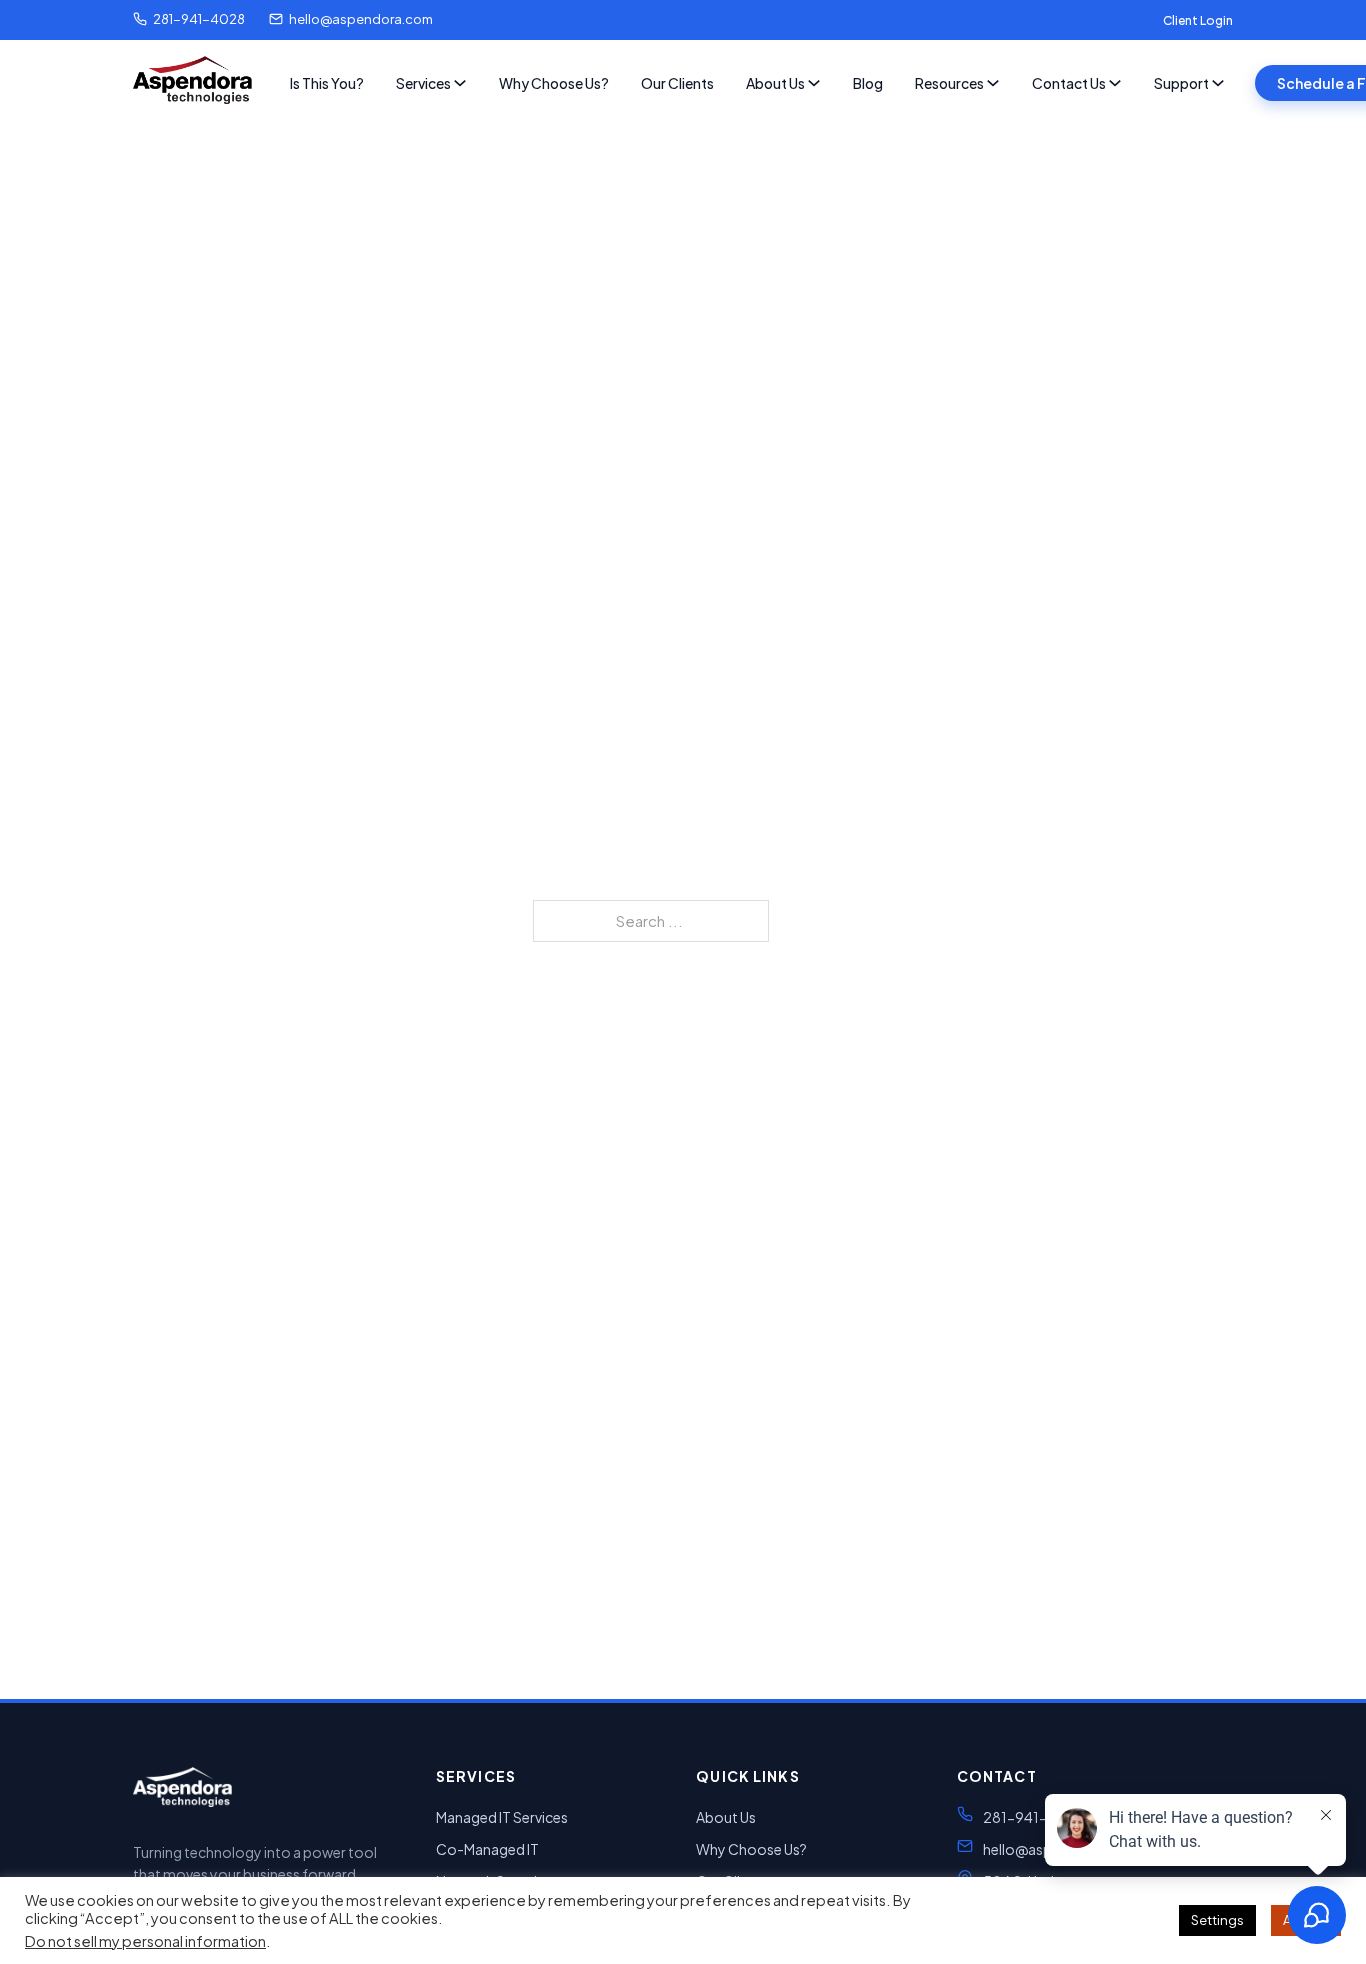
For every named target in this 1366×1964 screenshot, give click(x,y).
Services (423, 83)
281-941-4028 (199, 19)
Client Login (1198, 20)
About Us (775, 83)
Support (1181, 83)
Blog (868, 83)
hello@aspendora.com (361, 19)
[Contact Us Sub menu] (1115, 83)
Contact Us (1069, 83)
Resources (949, 83)
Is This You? (327, 83)
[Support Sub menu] (1218, 83)
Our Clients (677, 83)
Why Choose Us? (554, 83)
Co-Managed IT (487, 1849)
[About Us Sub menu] (814, 83)
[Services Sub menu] (460, 83)
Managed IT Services (502, 1817)
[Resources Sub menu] (993, 83)
